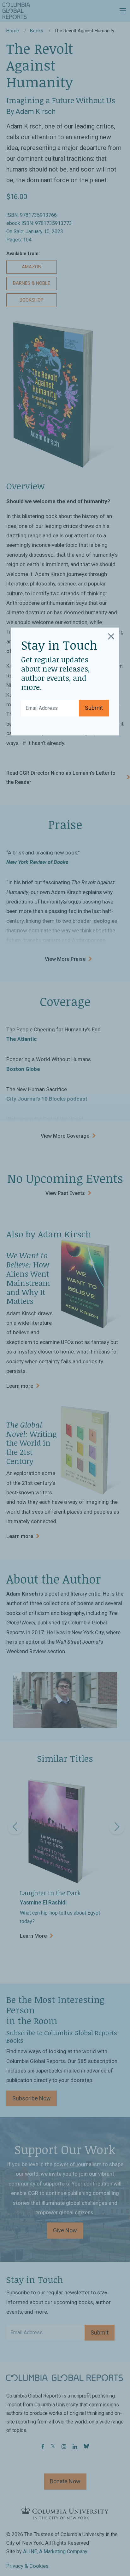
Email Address (40, 703)
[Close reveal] (111, 635)
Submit (94, 708)
